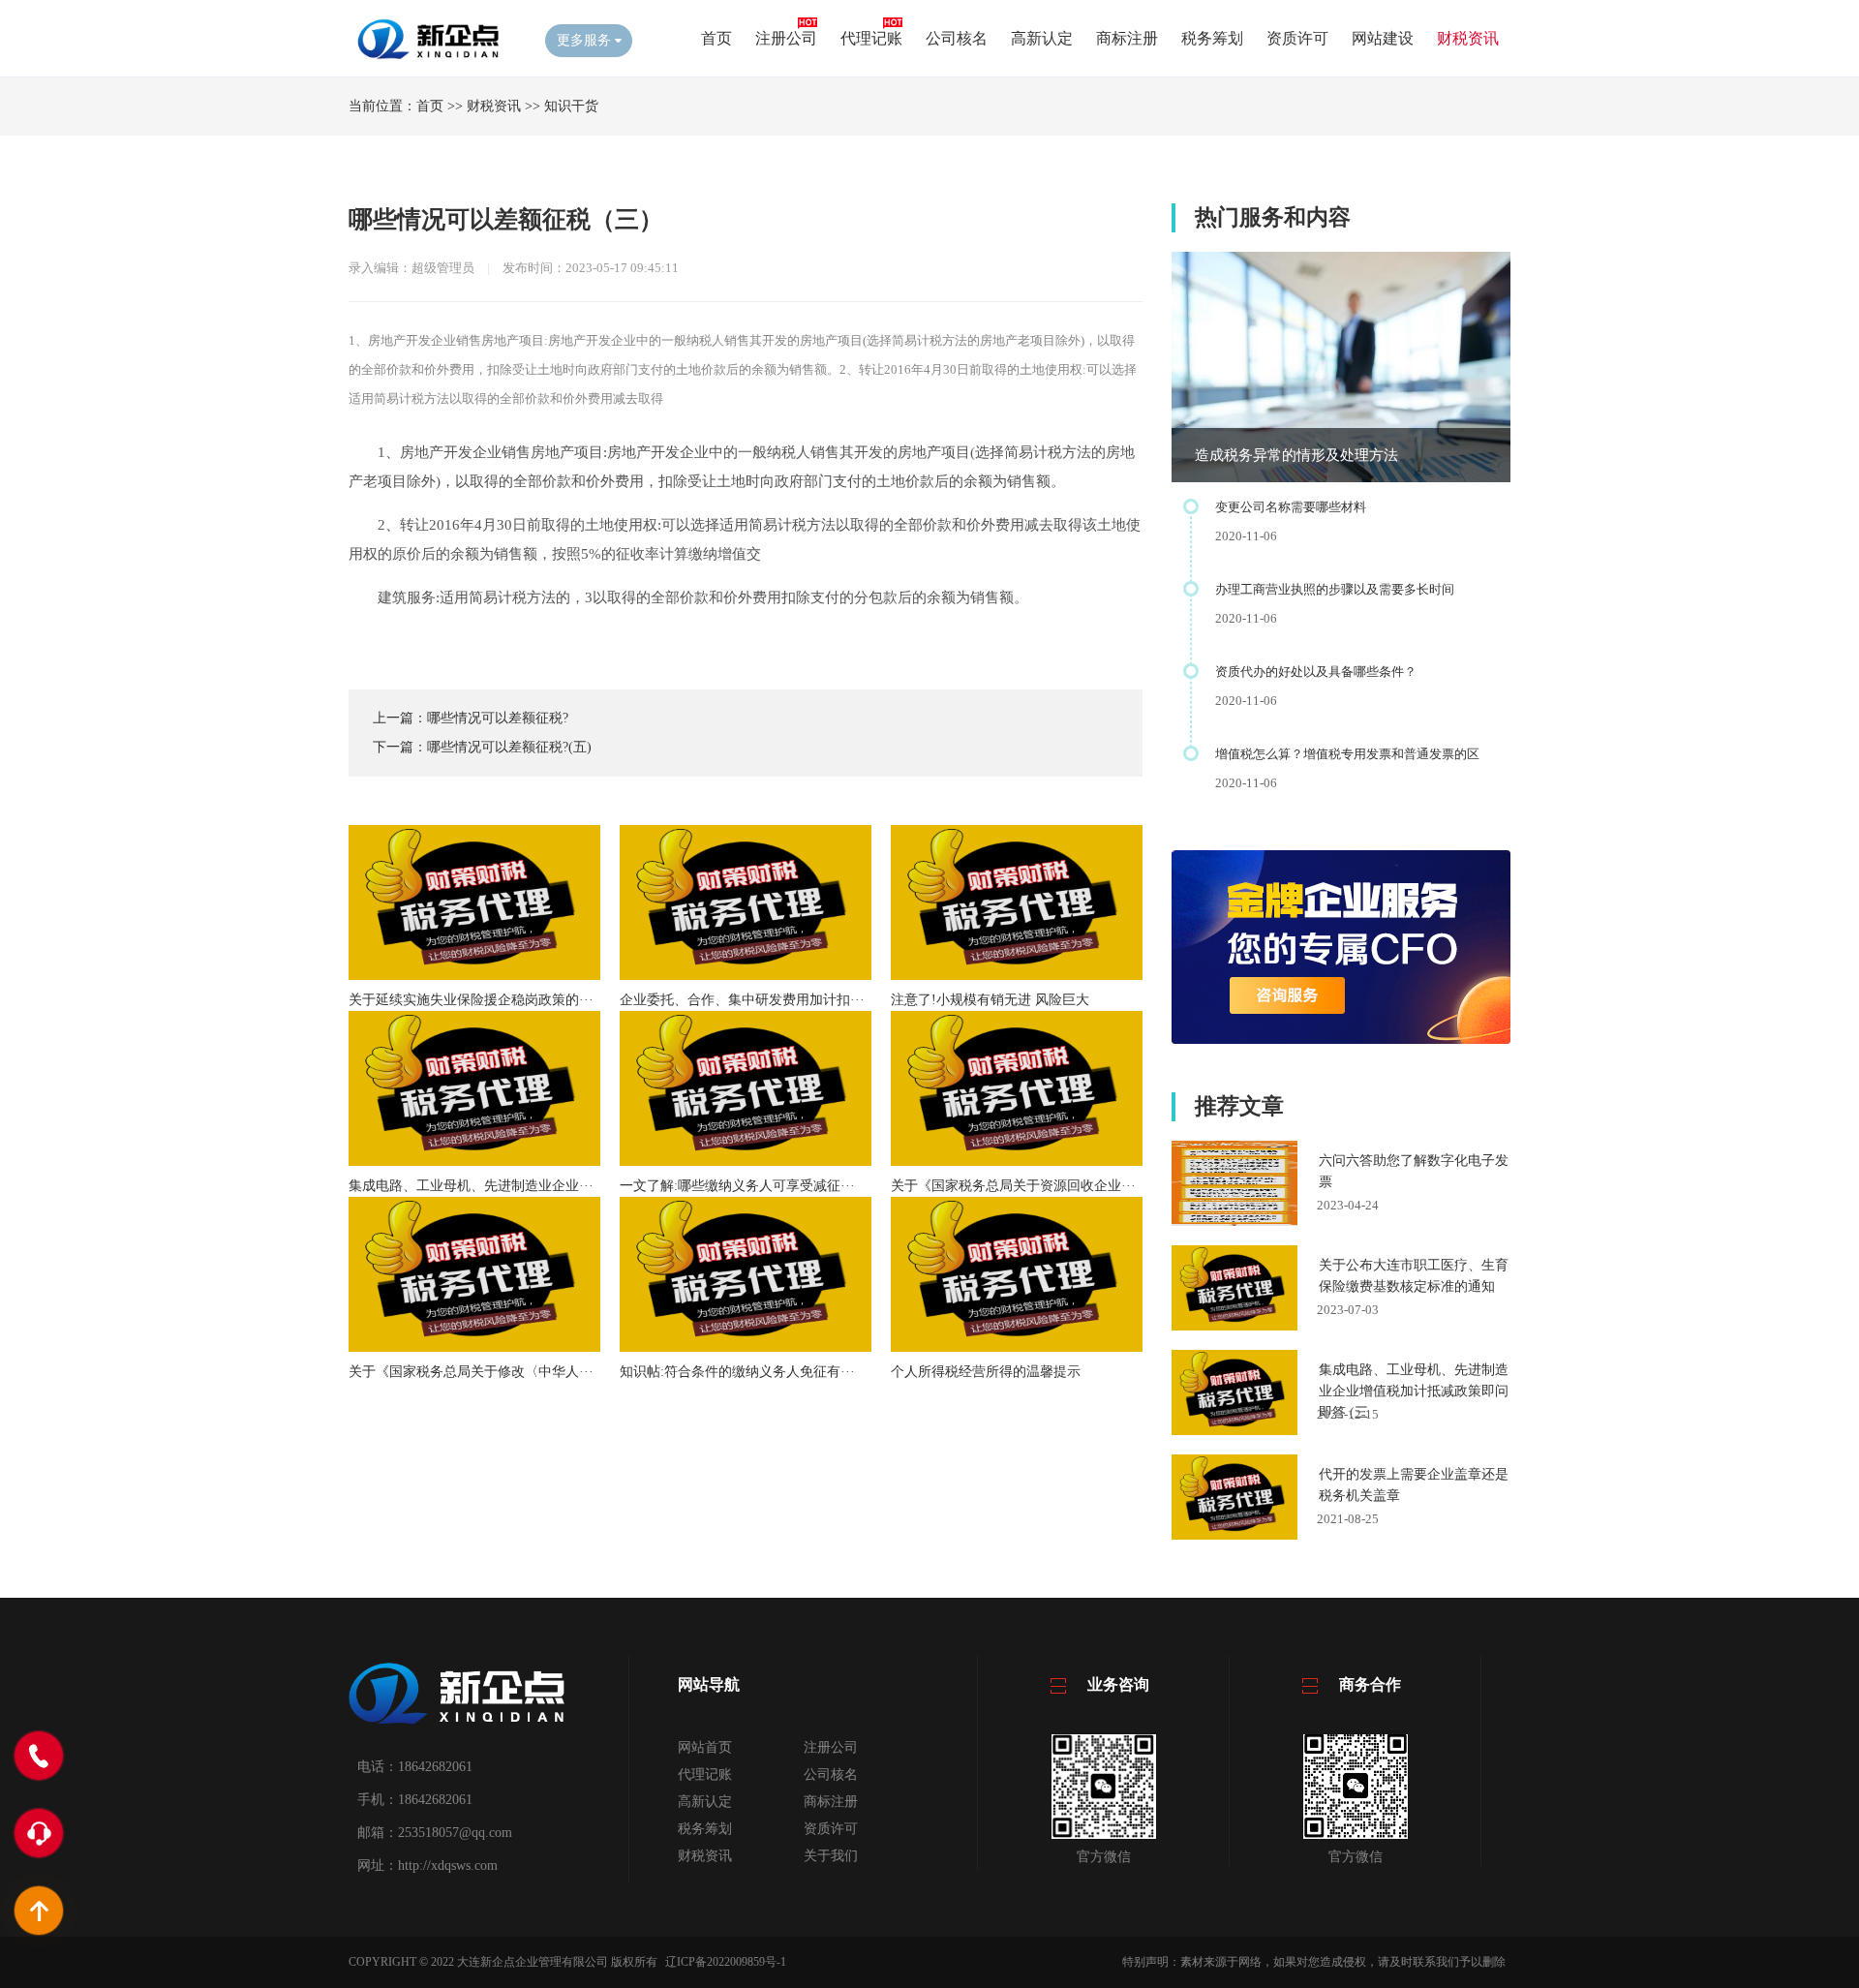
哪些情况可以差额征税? (498, 718)
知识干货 (571, 106)
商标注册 (1127, 38)
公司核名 (957, 38)
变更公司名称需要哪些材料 (1291, 507)
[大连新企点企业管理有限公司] (432, 59)
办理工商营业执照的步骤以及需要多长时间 (1335, 589)
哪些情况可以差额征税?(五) (509, 747)
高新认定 (1042, 38)
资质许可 (1297, 38)
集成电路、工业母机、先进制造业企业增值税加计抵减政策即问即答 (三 (1414, 1391)
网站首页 (705, 1747)
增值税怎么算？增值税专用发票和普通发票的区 (1347, 754)
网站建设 (1383, 38)
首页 (716, 38)
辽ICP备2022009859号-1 (726, 1962)
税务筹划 (1212, 38)
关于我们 (831, 1856)
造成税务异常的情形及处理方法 (1296, 455)
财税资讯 (1468, 38)
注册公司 (786, 38)
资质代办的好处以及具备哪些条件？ (1316, 672)
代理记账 (871, 38)
